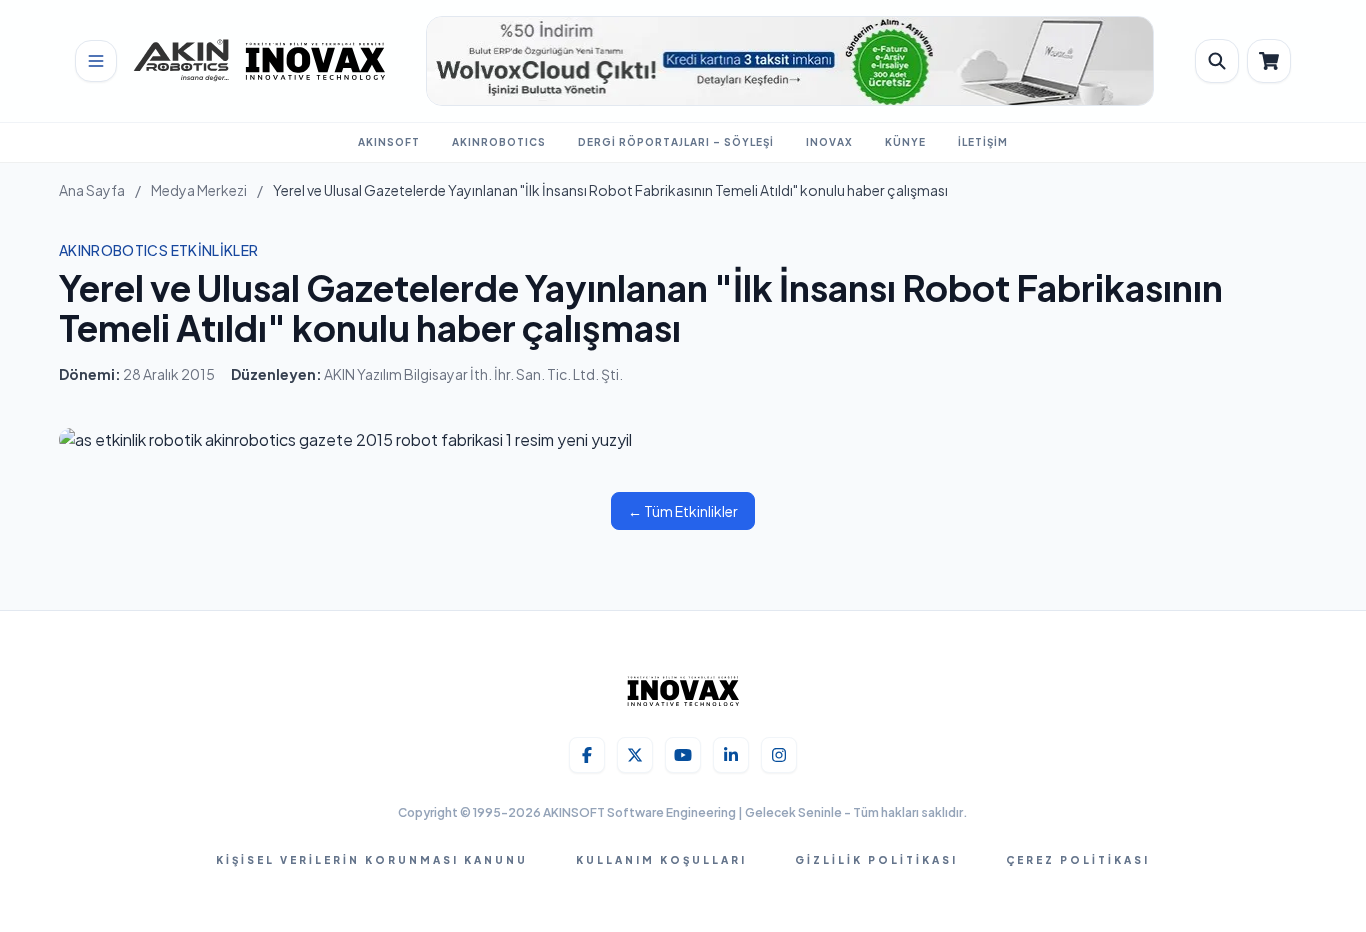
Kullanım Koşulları (661, 860)
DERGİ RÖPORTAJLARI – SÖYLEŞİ (676, 142)
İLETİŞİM (983, 142)
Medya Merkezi (199, 190)
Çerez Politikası (1078, 860)
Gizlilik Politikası (876, 860)
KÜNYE (905, 142)
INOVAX (829, 142)
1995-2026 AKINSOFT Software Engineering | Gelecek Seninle (658, 812)
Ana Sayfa (92, 190)
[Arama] (1217, 61)
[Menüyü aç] (96, 61)
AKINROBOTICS (499, 142)
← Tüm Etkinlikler (683, 511)
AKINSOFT (389, 142)
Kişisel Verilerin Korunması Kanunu (372, 860)
